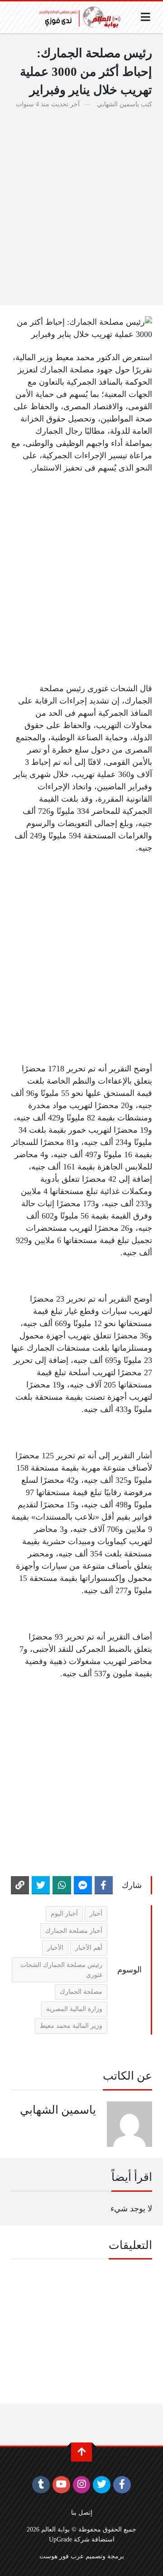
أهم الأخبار (89, 1947)
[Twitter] (41, 1885)
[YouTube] (61, 2485)
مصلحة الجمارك (81, 1991)
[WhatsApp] (62, 1885)
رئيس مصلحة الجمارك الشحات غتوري (61, 1970)
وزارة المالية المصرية (74, 2009)
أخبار (96, 1913)
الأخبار (55, 1947)
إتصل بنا (82, 2512)
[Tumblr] (41, 2485)
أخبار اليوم (64, 1913)
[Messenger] (83, 1885)
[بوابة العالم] (83, 17)
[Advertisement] (81, 202)
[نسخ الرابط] (20, 1885)
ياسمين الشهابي (118, 104)
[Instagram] (82, 2485)
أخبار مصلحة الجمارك (74, 1931)
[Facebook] (104, 1885)
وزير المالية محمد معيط (71, 2026)
